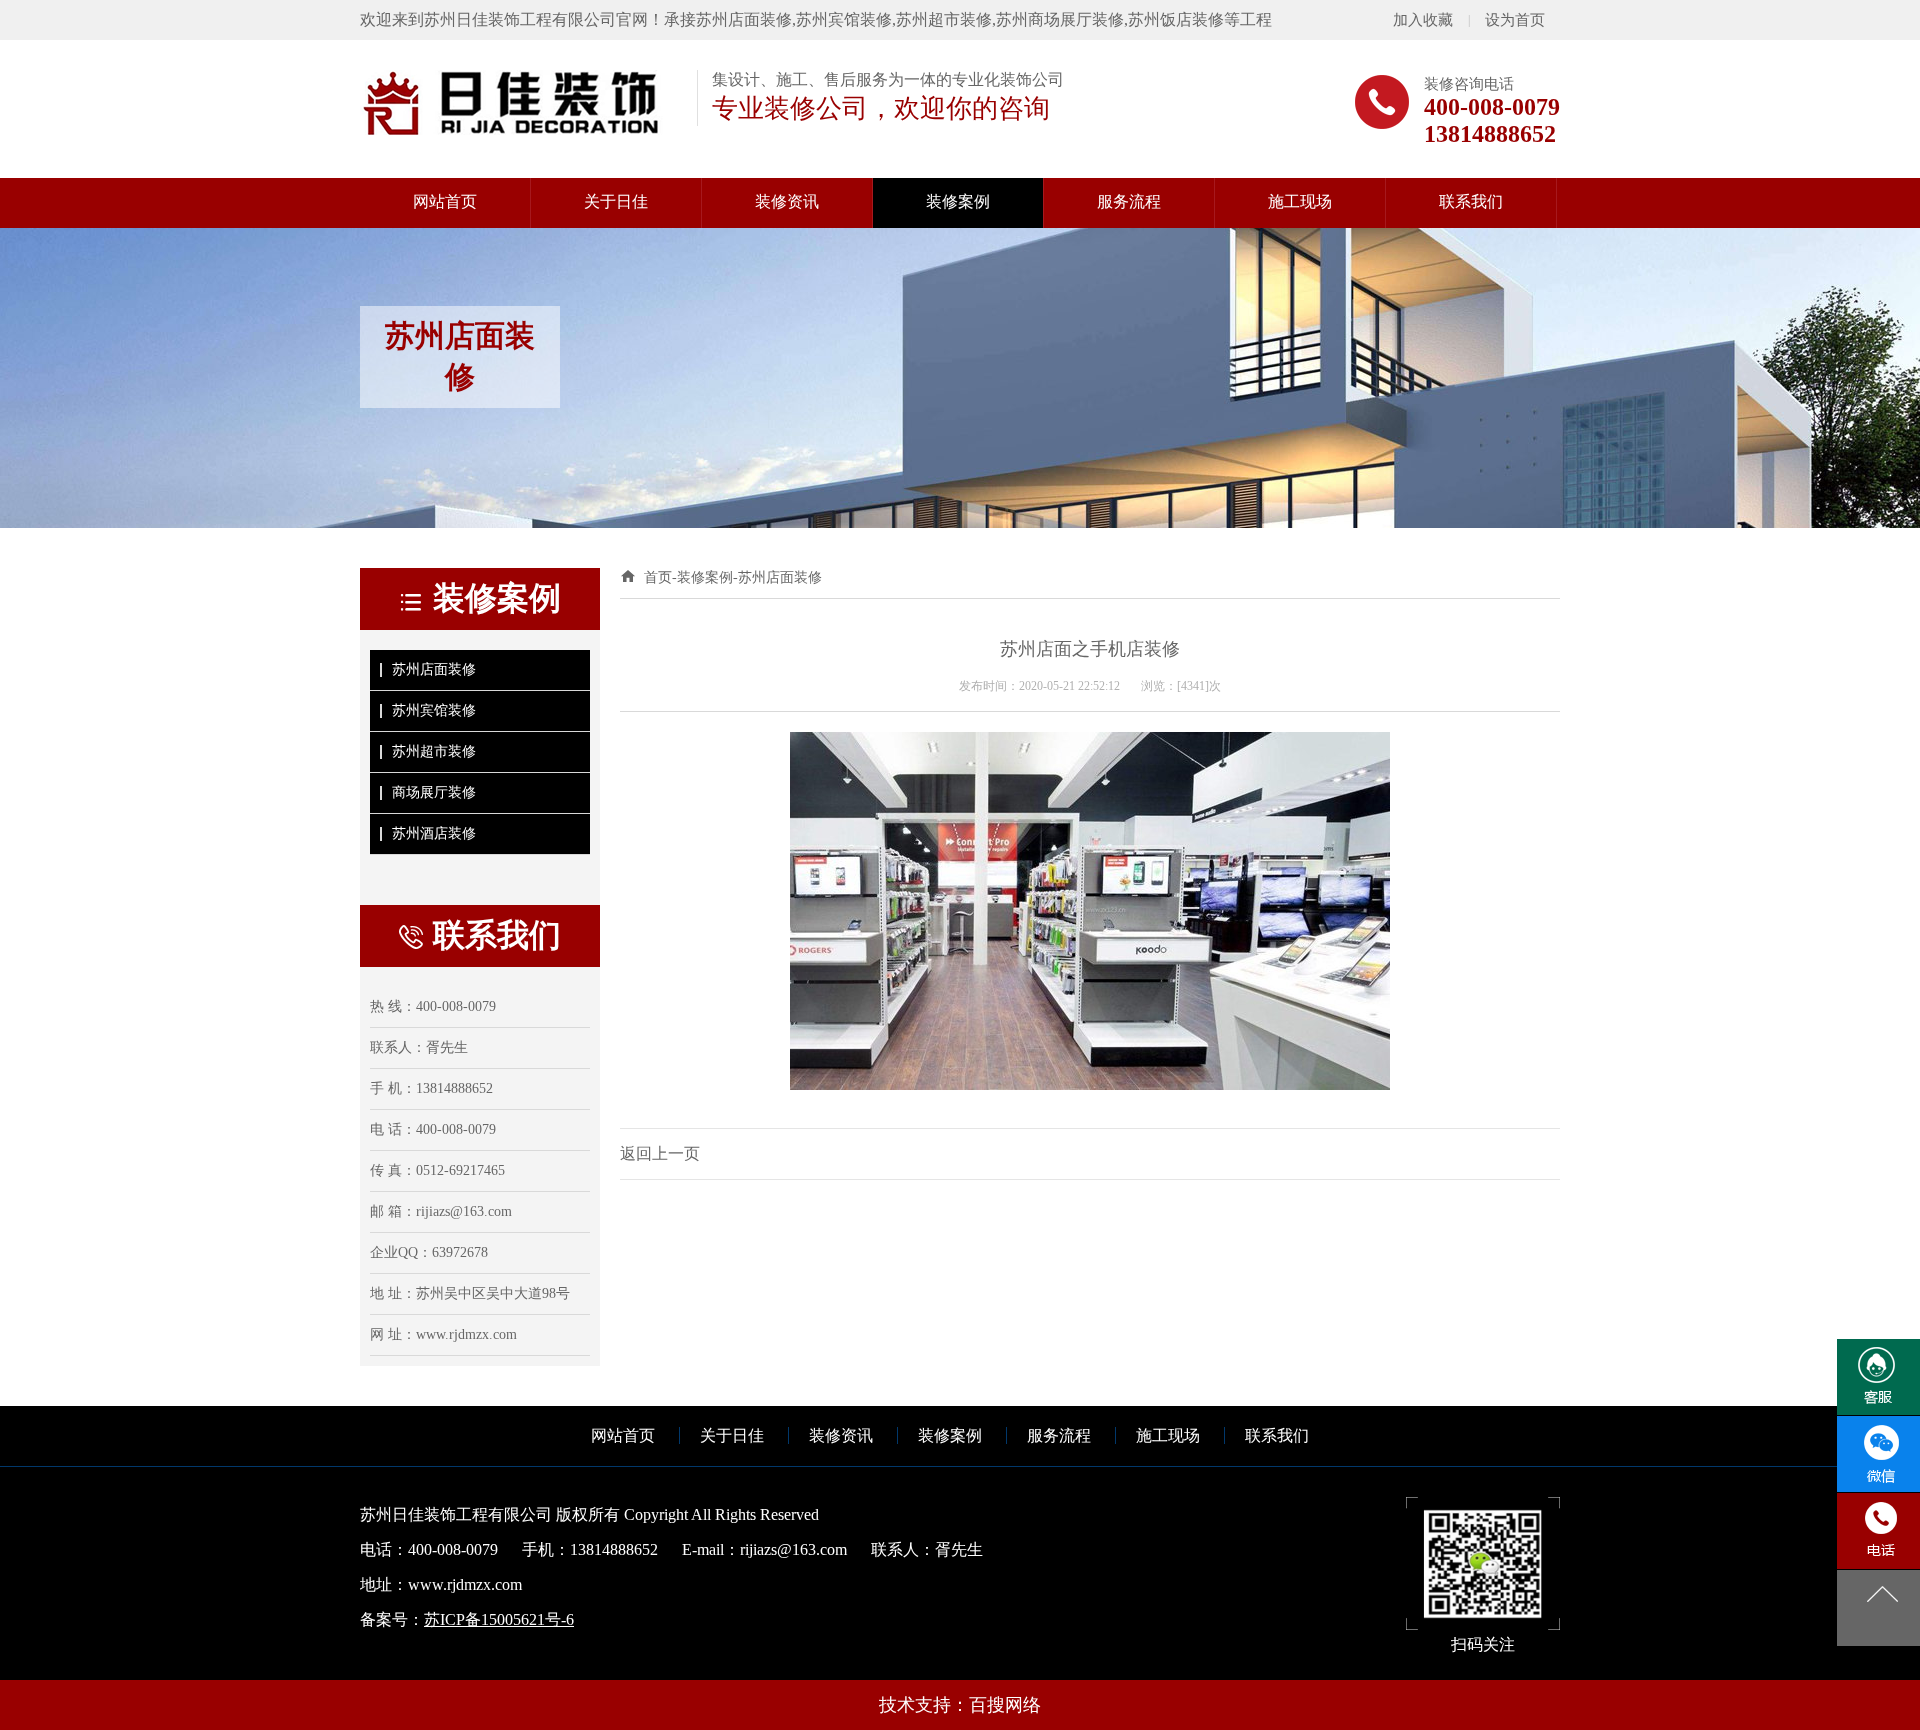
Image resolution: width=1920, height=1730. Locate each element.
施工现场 (1168, 1435)
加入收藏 (1423, 20)
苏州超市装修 (434, 751)
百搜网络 (1005, 1705)
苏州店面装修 (434, 669)
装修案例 (705, 577)
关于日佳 (732, 1435)
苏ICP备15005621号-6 (499, 1619)
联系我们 (1277, 1435)
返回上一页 (660, 1153)
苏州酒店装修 (434, 833)
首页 (658, 577)
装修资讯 (841, 1435)
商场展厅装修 (434, 792)
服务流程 (1059, 1435)
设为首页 (1515, 20)
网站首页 (623, 1435)
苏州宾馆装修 (434, 710)
